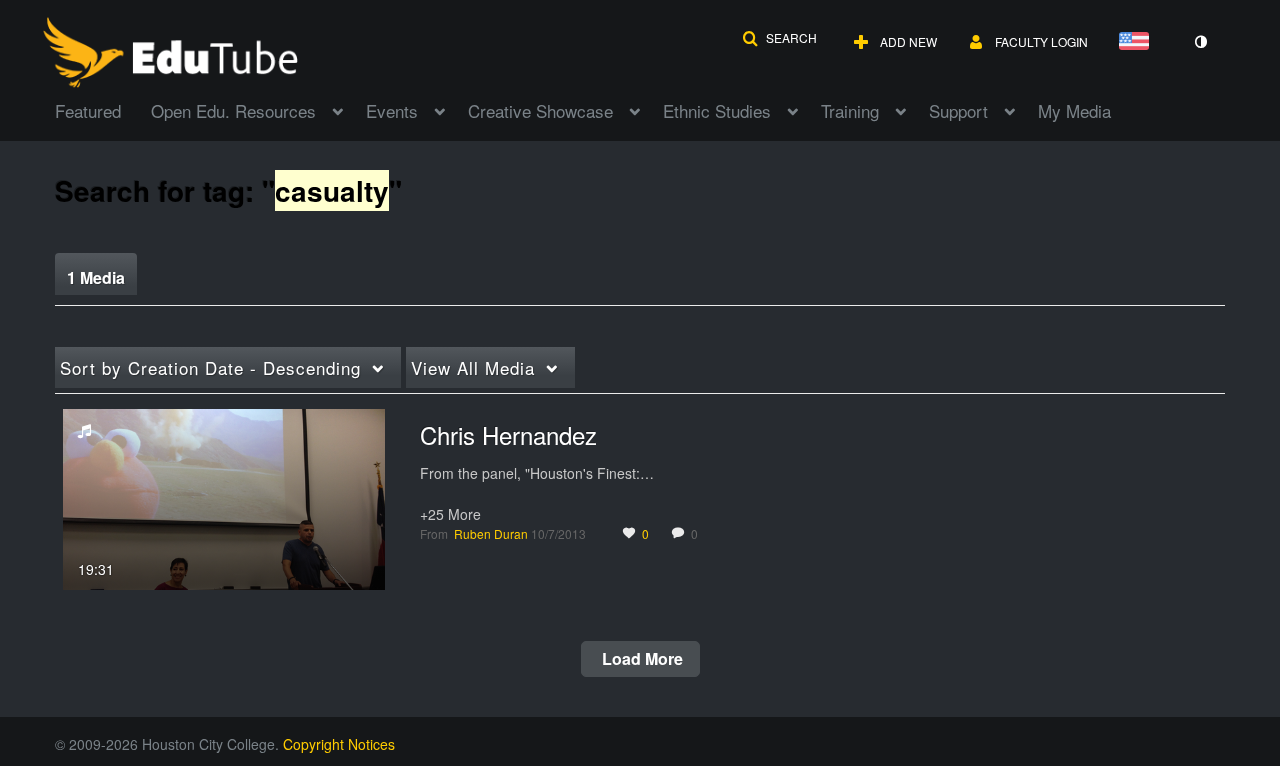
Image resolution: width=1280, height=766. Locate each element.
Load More (640, 658)
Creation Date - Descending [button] (210, 367)
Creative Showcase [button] (540, 110)
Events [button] (392, 110)
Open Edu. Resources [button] (233, 110)
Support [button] (958, 110)
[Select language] (1138, 42)
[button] (779, 38)
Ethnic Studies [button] (717, 110)
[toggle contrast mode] (1200, 42)
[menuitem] (103, 109)
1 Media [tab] (96, 277)
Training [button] (850, 110)
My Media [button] (1074, 110)
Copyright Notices (339, 744)
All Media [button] (473, 367)
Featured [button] (88, 110)
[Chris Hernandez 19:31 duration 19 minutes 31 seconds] (224, 497)
